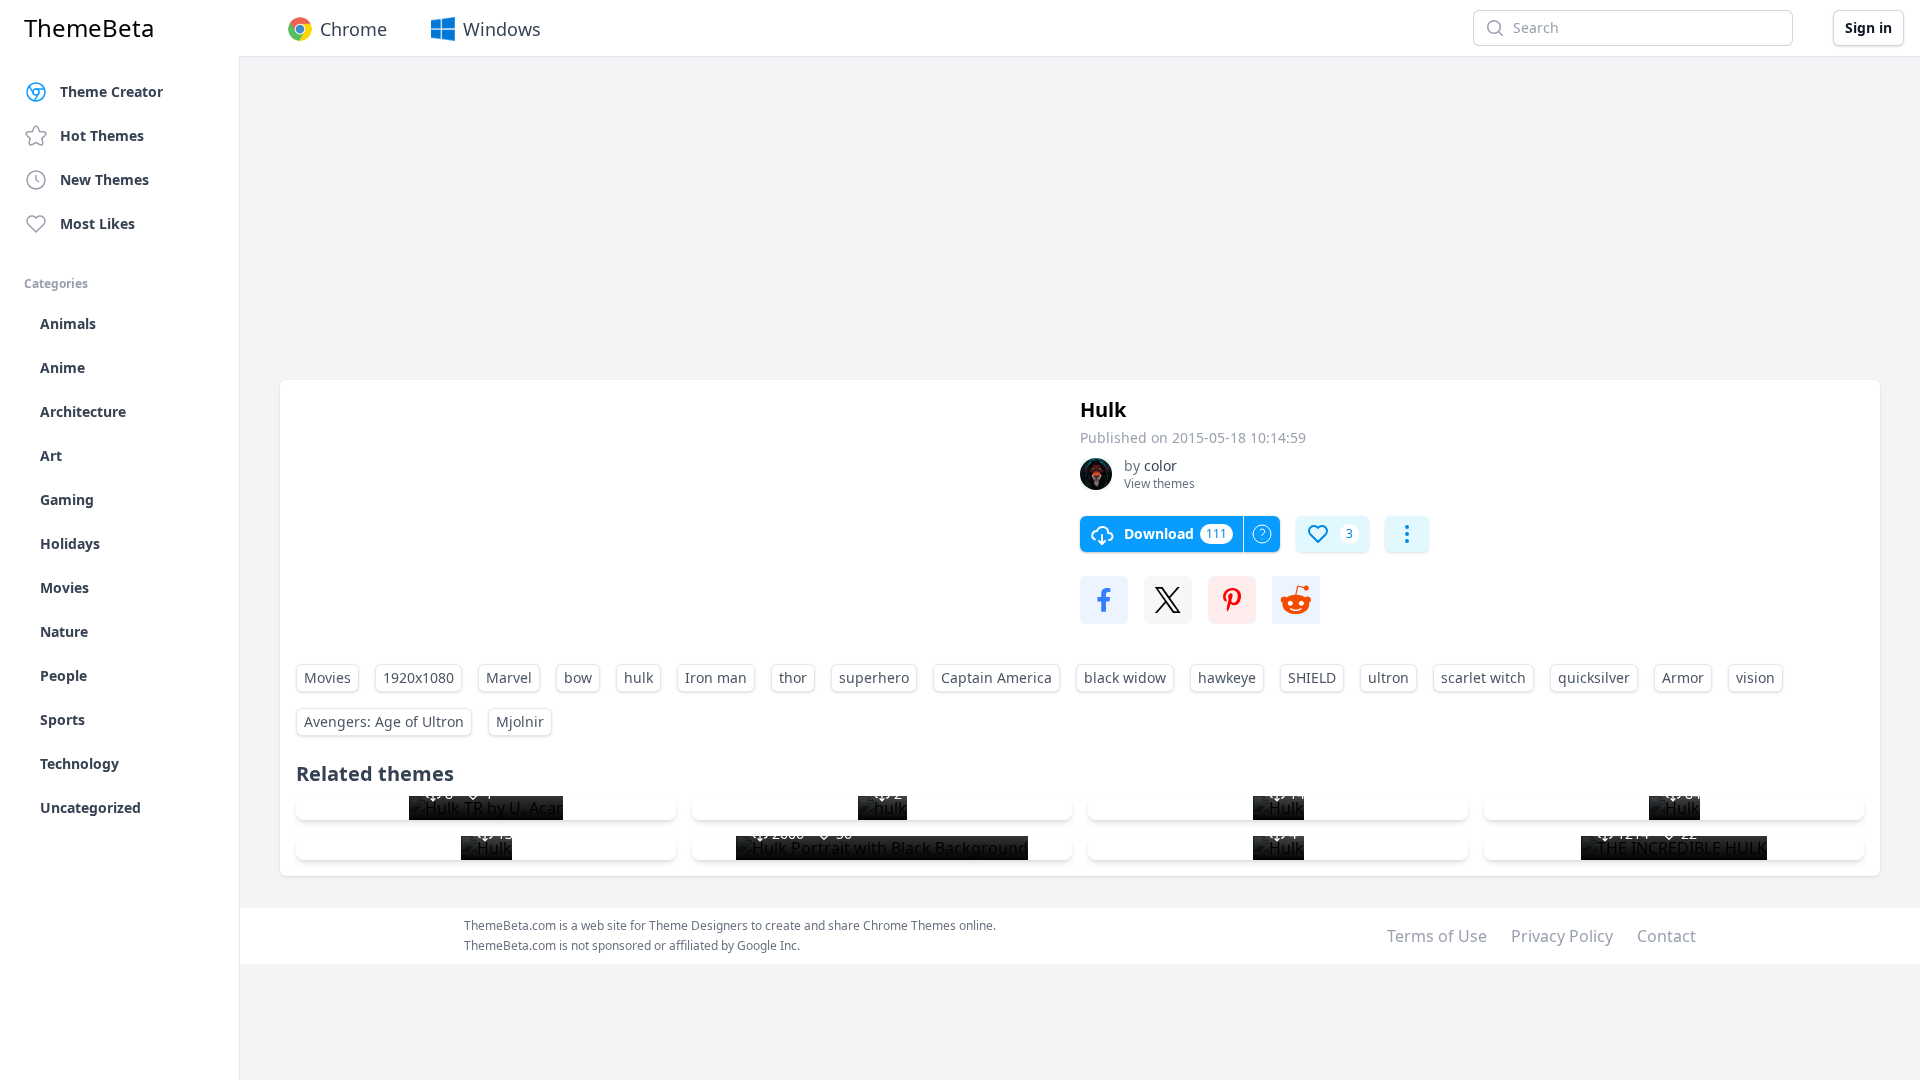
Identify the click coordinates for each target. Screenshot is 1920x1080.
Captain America (996, 677)
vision (1755, 677)
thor (793, 677)
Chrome (353, 29)
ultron (1388, 677)
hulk (638, 677)
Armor (1683, 677)
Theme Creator (111, 91)
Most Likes (97, 223)
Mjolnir (520, 721)
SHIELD (1312, 677)
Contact (1666, 936)
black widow (1125, 677)
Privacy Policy (1562, 936)
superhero (874, 677)
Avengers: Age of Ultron (384, 721)
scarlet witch (1483, 677)
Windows (502, 29)
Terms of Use (1437, 936)
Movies (327, 677)
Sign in (1868, 27)
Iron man (716, 677)
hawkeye (1227, 677)
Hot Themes (102, 135)
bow (578, 677)
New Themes (104, 179)
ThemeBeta (89, 28)
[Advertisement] (880, 228)
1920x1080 (418, 677)
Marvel (509, 677)
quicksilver (1594, 677)
